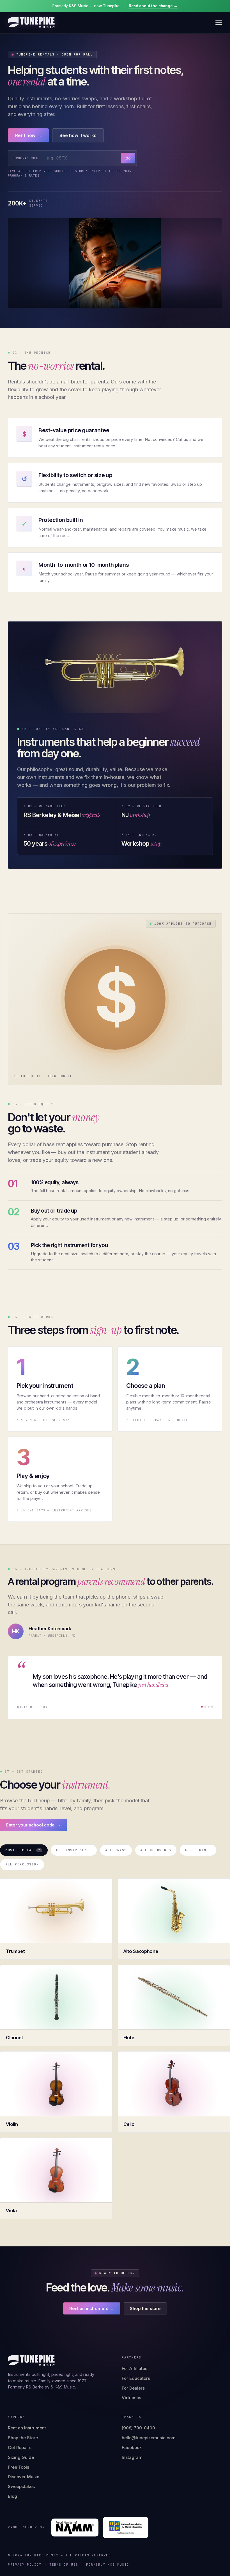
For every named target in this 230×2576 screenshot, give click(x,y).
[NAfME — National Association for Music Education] (126, 2528)
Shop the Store (23, 2438)
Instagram (132, 2457)
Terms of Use (64, 2565)
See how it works (78, 135)
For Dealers (133, 2388)
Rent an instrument (92, 2308)
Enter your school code (34, 1825)
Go (128, 158)
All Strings (198, 1850)
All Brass (116, 1850)
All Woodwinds (156, 1850)
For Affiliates (134, 2368)
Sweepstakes (21, 2486)
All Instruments (74, 1850)
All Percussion (22, 1864)
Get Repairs (20, 2447)
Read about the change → (153, 6)
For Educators (136, 2378)
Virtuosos (131, 2398)
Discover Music (24, 2477)
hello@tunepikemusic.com (149, 2438)
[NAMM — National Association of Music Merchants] (75, 2528)
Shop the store (145, 2308)
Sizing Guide (21, 2457)
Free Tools (19, 2467)
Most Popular (23, 1850)
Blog (12, 2496)
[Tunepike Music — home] (31, 23)
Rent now (28, 135)
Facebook (132, 2447)
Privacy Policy (25, 2565)
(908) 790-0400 (138, 2428)
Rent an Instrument (27, 2428)
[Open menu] (219, 23)
